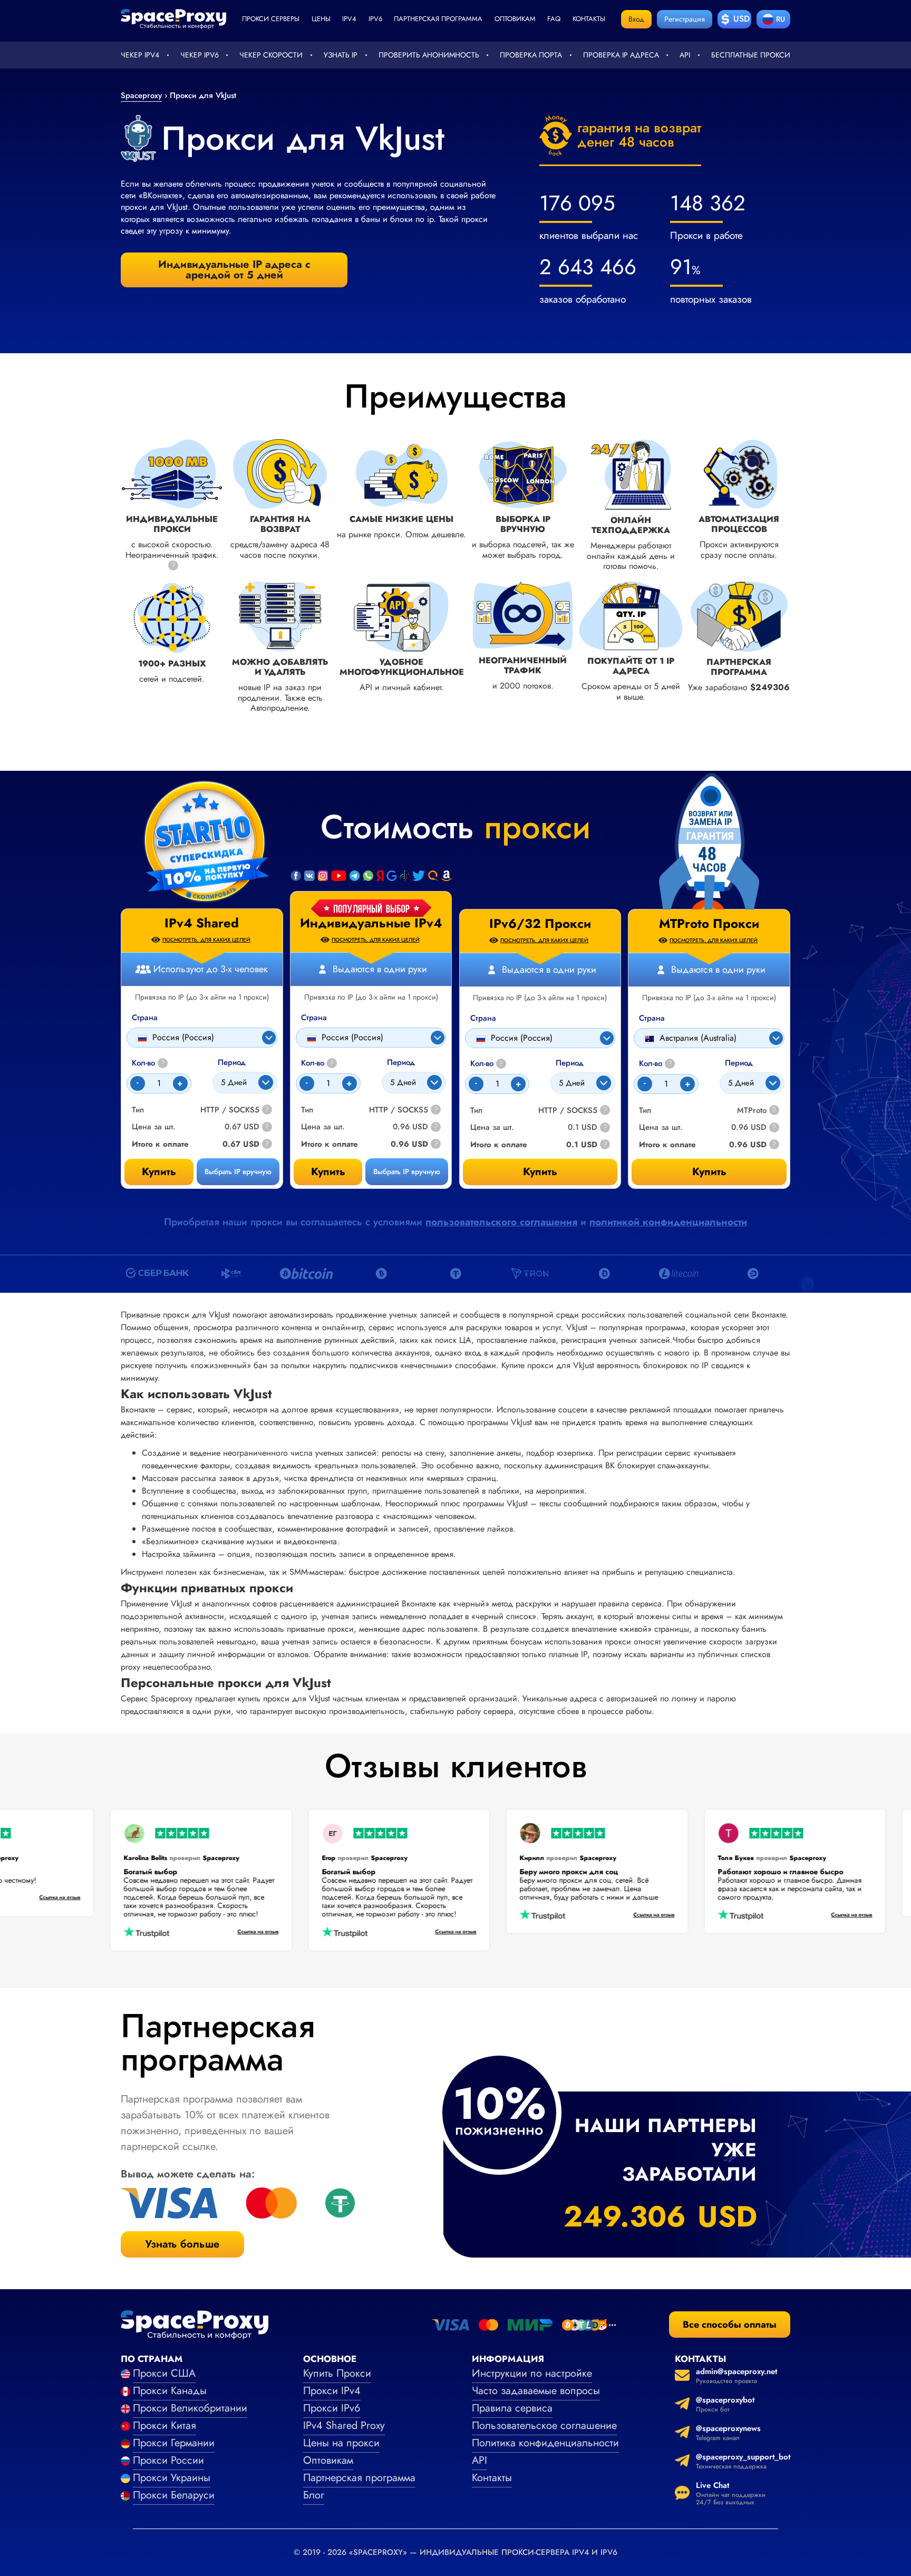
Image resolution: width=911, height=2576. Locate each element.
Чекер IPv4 (140, 55)
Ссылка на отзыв (88, 1898)
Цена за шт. (323, 1127)
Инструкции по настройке (532, 2373)
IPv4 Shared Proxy (344, 2425)
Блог (314, 2495)
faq (554, 19)
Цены (321, 19)
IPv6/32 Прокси (540, 924)
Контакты (589, 19)
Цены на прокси (341, 2443)
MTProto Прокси (709, 924)
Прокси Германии (174, 2443)
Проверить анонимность (429, 55)
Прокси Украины (172, 2478)
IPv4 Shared (202, 923)
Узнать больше (182, 2244)
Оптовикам (515, 19)
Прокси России (168, 2460)
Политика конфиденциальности (545, 2443)
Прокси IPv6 (332, 2408)
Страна (314, 1018)
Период (401, 1063)
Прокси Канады (170, 2391)
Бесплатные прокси (751, 55)
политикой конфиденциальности (668, 1222)
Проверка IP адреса (621, 55)
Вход (636, 19)
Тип (307, 1110)
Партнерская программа (438, 19)
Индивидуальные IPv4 (371, 923)
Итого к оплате (329, 1144)
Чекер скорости (271, 55)
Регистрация (685, 19)
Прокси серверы (271, 19)
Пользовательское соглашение (544, 2425)
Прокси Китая (164, 2425)
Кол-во (318, 1063)
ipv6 (375, 19)
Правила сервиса (512, 2408)
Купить (328, 1172)
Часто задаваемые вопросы (536, 2391)
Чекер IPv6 (200, 55)
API (685, 55)
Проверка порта (531, 55)
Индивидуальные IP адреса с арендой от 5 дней (234, 270)
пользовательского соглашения (501, 1222)
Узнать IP (341, 55)
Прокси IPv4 (332, 2391)
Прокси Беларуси (174, 2495)
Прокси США (164, 2373)
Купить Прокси (337, 2373)
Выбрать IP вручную (407, 1171)
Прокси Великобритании (190, 2408)
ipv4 (349, 19)
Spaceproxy (141, 95)
